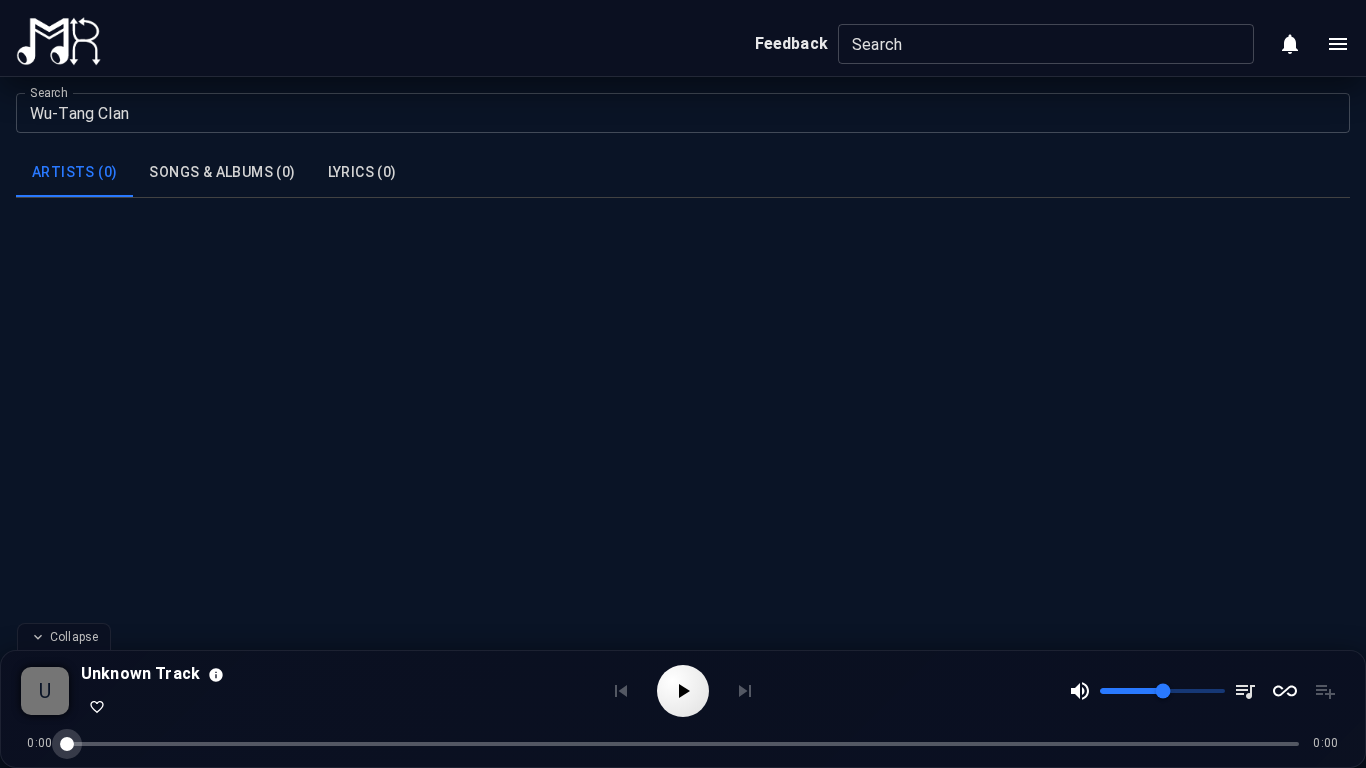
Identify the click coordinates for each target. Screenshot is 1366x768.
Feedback (792, 43)
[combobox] (1029, 44)
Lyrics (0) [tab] (362, 172)
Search (48, 93)
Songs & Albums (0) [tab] (222, 172)
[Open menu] (1338, 44)
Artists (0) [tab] (74, 172)
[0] (1290, 44)
